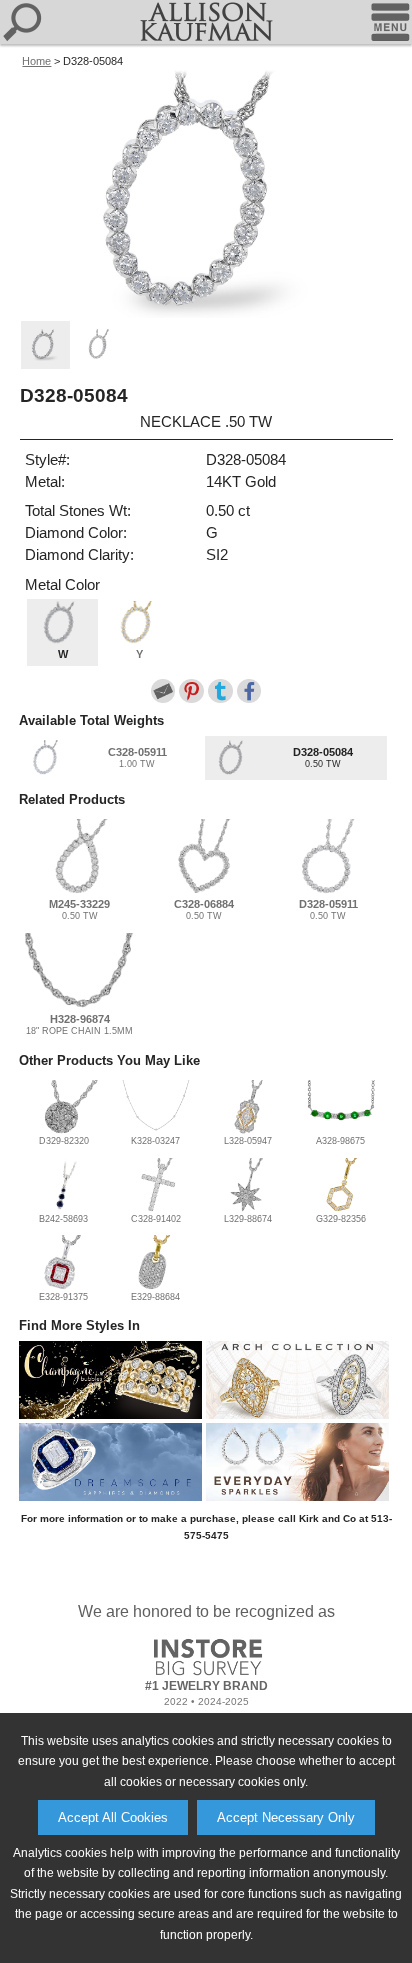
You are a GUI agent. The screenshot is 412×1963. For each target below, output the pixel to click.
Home (36, 61)
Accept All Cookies (113, 1817)
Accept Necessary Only (286, 1817)
